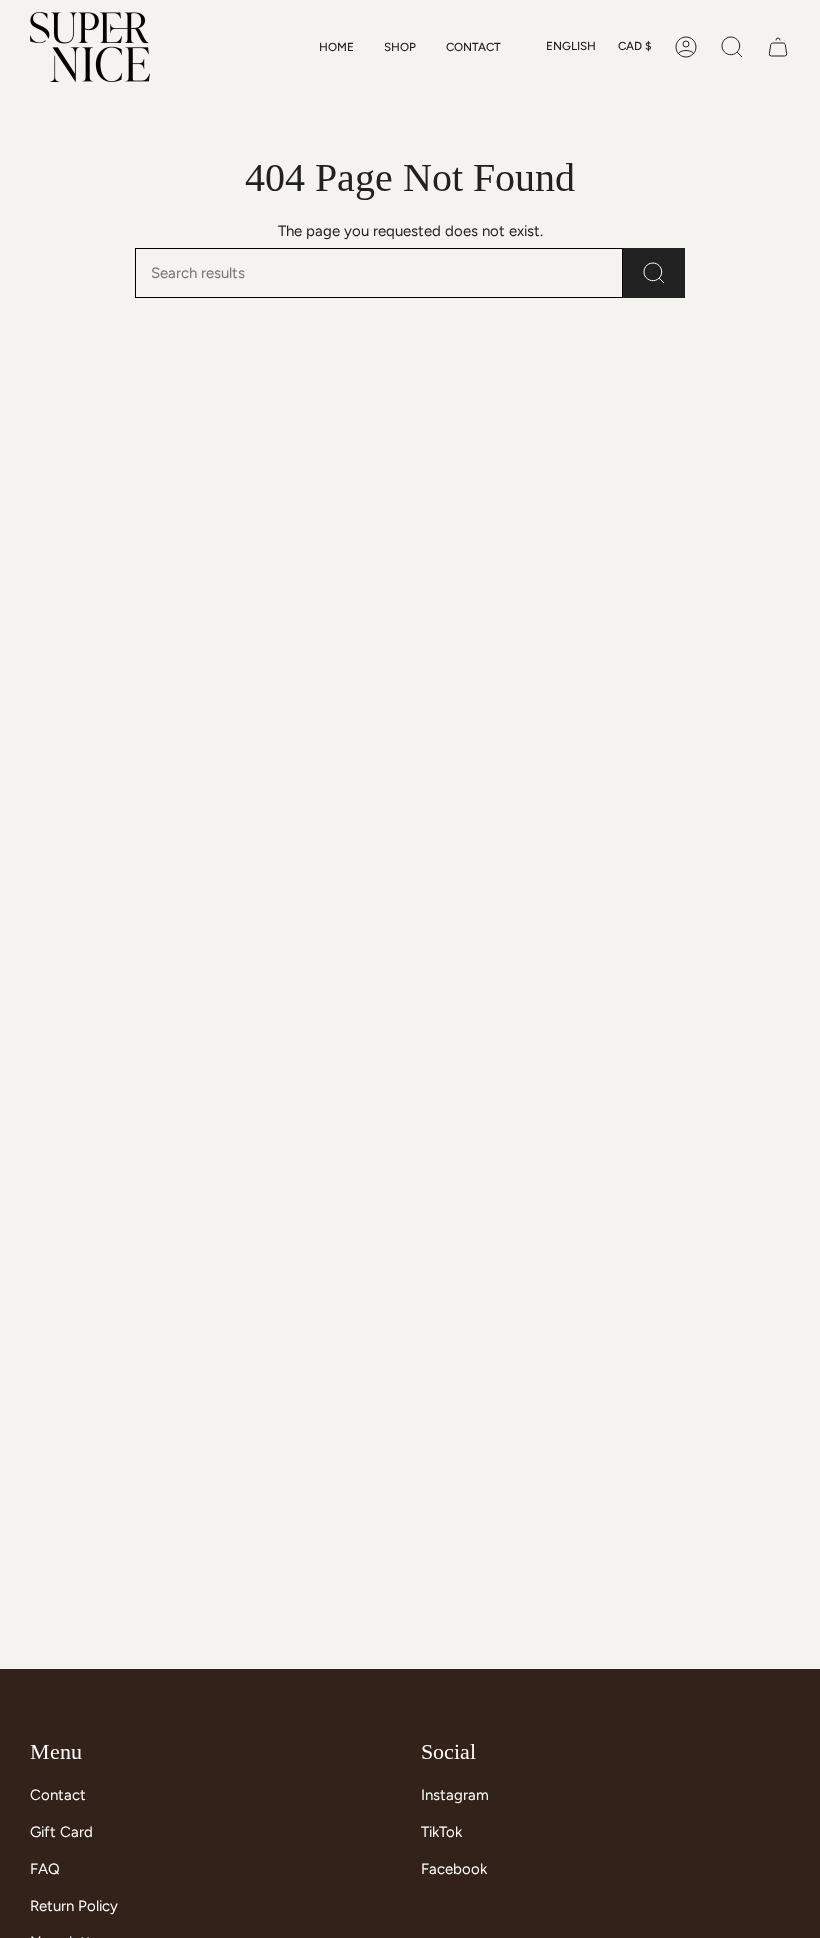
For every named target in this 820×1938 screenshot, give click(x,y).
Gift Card (61, 1832)
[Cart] (778, 47)
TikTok (441, 1832)
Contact (58, 1795)
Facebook (454, 1869)
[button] (400, 47)
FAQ (45, 1869)
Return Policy (74, 1906)
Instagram (455, 1795)
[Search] (654, 273)
